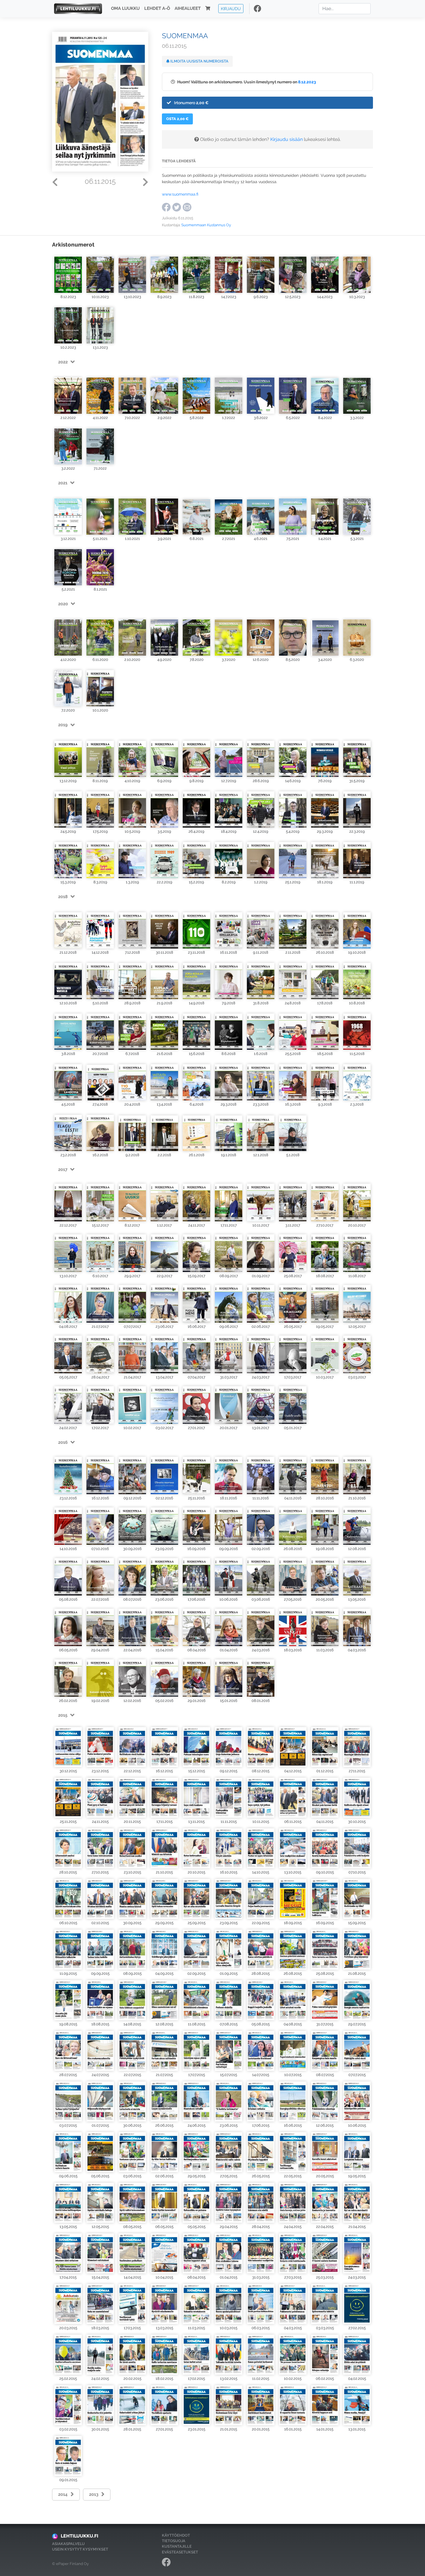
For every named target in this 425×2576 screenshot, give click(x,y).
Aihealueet (188, 9)
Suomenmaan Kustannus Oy (206, 225)
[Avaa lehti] (68, 273)
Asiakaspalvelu (68, 2544)
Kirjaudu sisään (287, 139)
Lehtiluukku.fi (80, 2536)
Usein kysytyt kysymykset (80, 2549)
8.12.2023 (307, 82)
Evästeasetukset (180, 2552)
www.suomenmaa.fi (180, 194)
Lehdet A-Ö (157, 9)
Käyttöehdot (176, 2535)
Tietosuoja (174, 2541)
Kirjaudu (231, 9)
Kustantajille (177, 2546)
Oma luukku (125, 9)
